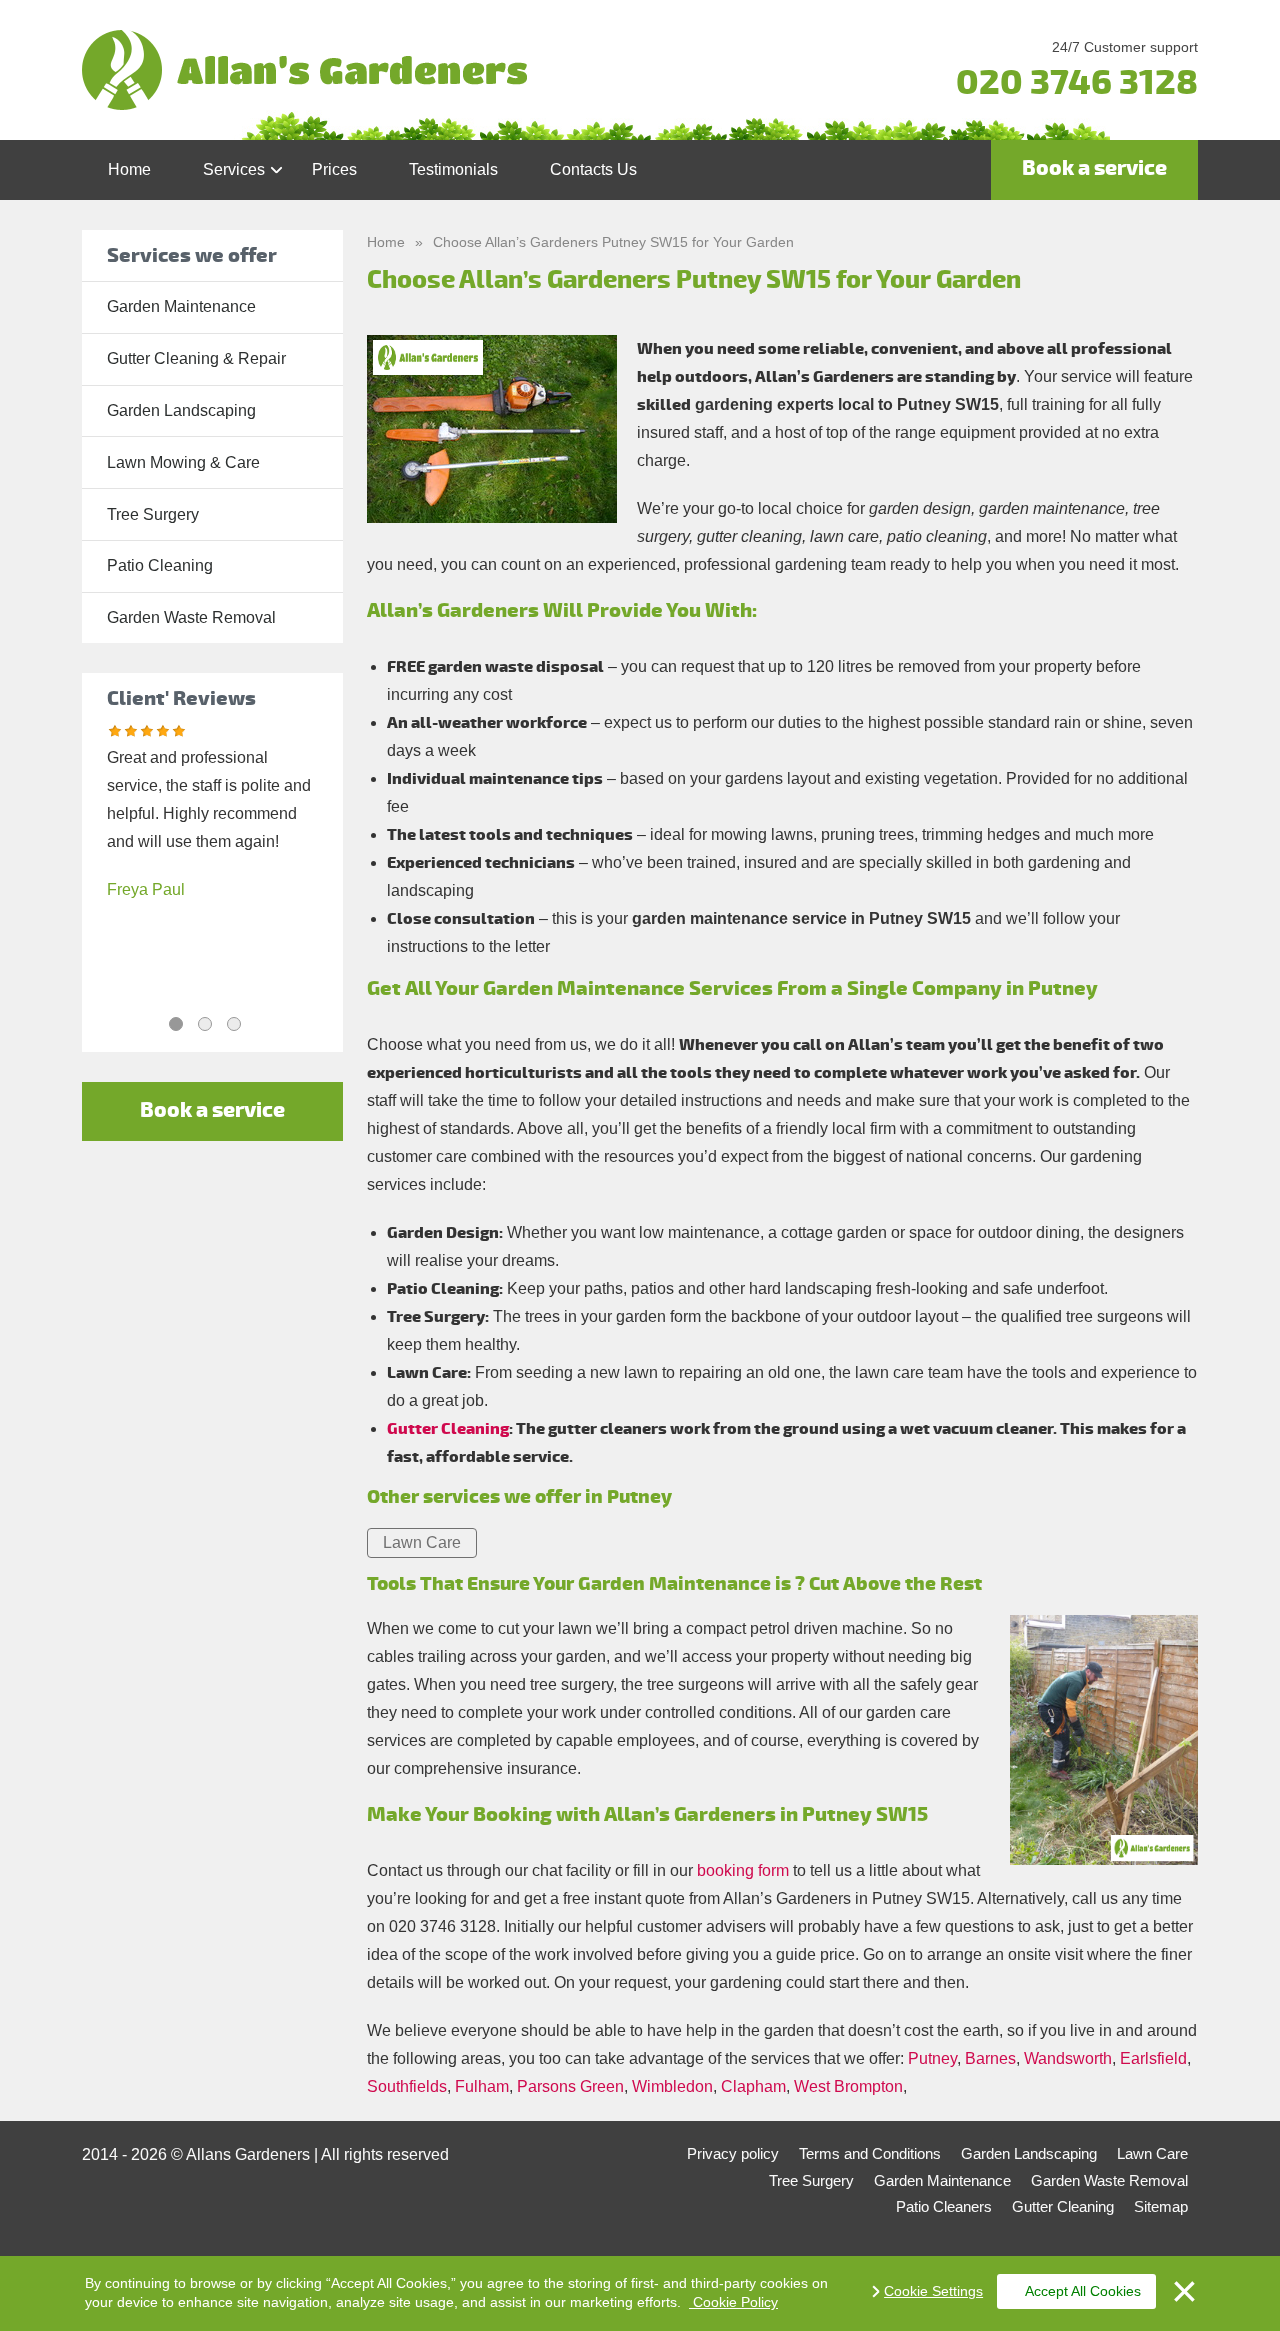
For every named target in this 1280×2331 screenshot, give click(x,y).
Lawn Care (422, 1542)
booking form (743, 1870)
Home (129, 169)
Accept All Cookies (1083, 2291)
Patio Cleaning (160, 565)
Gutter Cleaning (448, 1429)
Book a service (1094, 168)
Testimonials (453, 169)
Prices (334, 169)
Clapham (753, 2086)
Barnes (990, 2058)
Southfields (407, 2086)
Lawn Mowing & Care (183, 462)
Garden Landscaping (181, 410)
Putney (932, 2058)
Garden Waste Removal (191, 617)
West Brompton (848, 2086)
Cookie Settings (933, 2291)
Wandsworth (1068, 2058)
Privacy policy (733, 2153)
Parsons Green (570, 2086)
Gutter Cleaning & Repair (196, 358)
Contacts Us (593, 169)
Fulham (482, 2086)
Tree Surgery (153, 514)
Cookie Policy (733, 2302)
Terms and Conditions (870, 2153)
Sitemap (1161, 2206)
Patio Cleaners (944, 2206)
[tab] (176, 1024)
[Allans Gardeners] (454, 70)
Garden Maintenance (181, 306)
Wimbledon (672, 2086)
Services (234, 169)
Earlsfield (1153, 2058)
